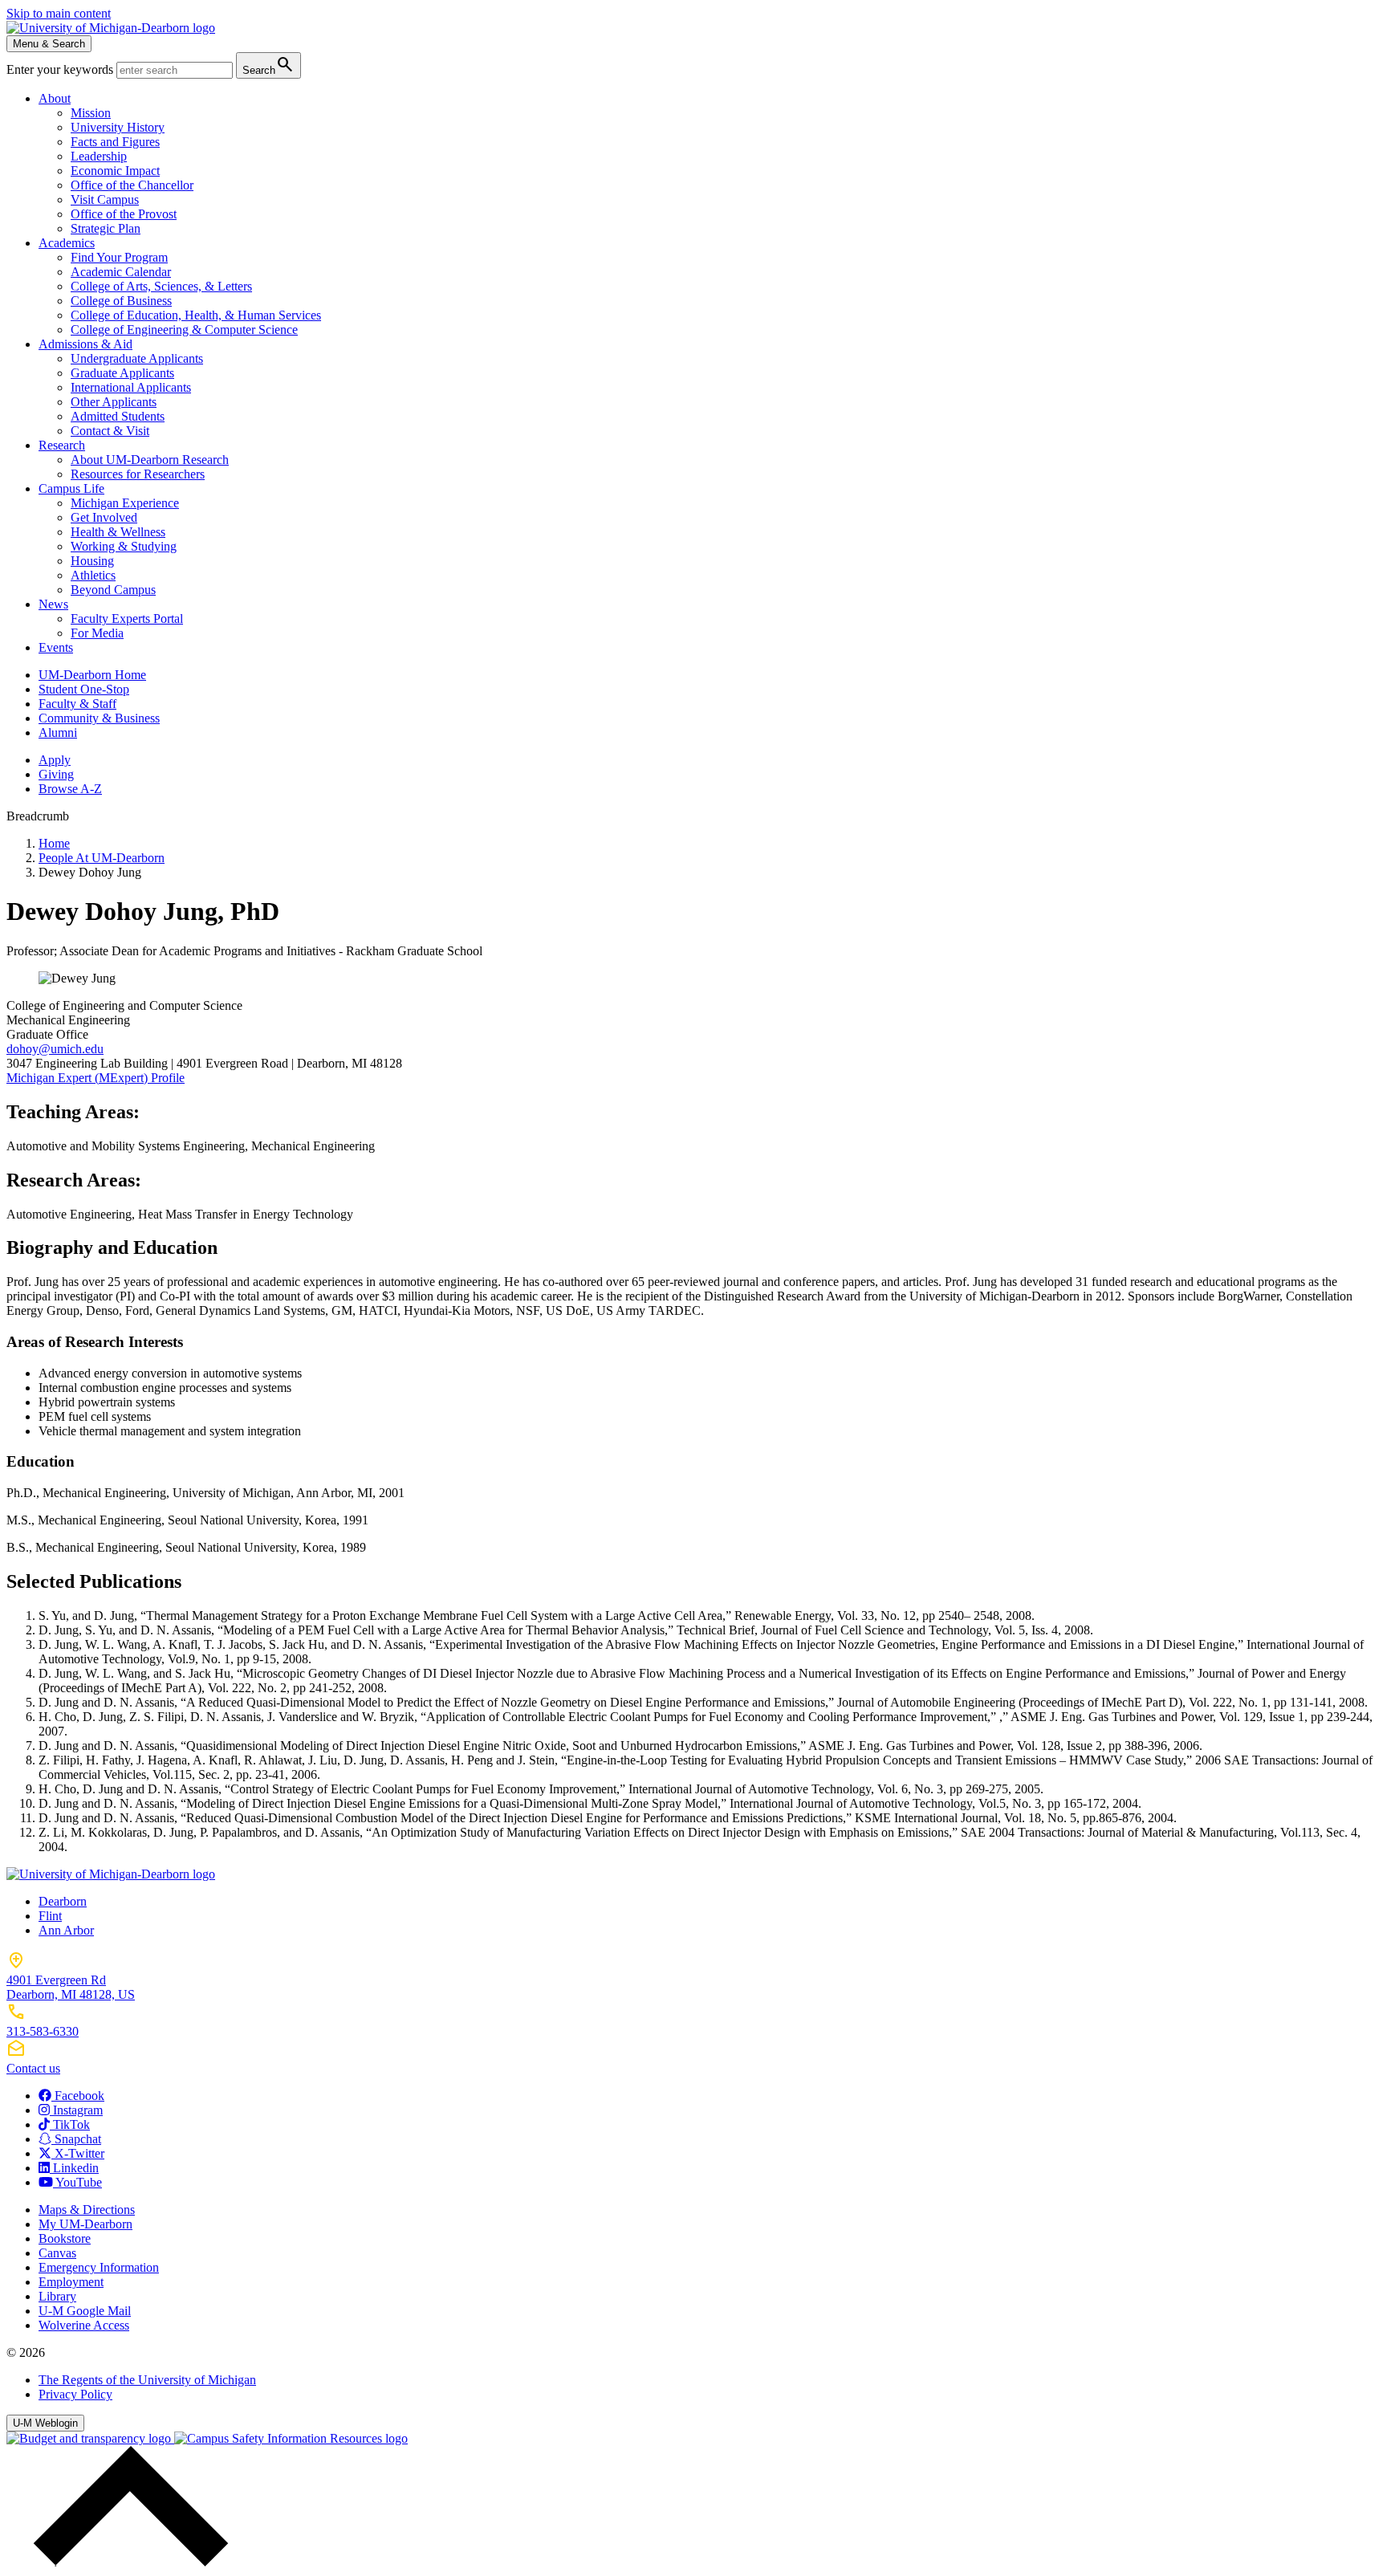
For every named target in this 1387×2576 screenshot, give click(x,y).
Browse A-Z (70, 789)
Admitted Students (118, 416)
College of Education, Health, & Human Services (196, 315)
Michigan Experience (125, 503)
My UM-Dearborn (85, 2224)
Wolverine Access (84, 2325)
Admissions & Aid (85, 344)
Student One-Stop (84, 689)
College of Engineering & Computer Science (184, 330)
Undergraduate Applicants (137, 358)
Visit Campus (105, 199)
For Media (97, 633)
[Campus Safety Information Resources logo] (291, 2438)
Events (56, 647)
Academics (67, 243)
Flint (50, 1916)
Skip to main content (59, 13)
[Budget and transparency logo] (90, 2438)
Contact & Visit (110, 431)
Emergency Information (99, 2267)
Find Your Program (119, 257)
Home (54, 843)
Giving (56, 774)
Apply (55, 760)
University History (118, 127)
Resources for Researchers (138, 474)
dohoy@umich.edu (55, 1049)
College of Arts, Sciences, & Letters (161, 286)
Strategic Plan (106, 228)
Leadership (99, 156)
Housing (92, 561)
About (55, 98)
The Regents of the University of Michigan (147, 2380)
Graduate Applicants (122, 373)
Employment (71, 2282)
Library (57, 2296)
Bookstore (65, 2238)
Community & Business (99, 718)
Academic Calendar (121, 272)
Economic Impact (115, 171)
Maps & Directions (87, 2210)
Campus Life (71, 488)
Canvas (57, 2253)
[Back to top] (127, 2562)
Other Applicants (114, 402)
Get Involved (104, 517)
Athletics (93, 575)
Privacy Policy (75, 2394)
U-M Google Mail (85, 2311)
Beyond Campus (113, 590)
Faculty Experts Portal (127, 619)
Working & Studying (124, 546)
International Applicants (131, 387)
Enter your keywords (61, 69)
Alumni (58, 733)
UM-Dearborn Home (92, 675)
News (53, 604)
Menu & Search (49, 44)
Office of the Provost (124, 214)
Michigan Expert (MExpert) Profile (96, 1078)
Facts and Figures (115, 142)
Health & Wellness (118, 532)
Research (62, 445)
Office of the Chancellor (132, 185)
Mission (91, 113)
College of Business (121, 301)
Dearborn (63, 1901)
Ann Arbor (66, 1930)
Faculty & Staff (77, 704)
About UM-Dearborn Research (150, 460)
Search (268, 65)
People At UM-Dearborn (102, 858)
